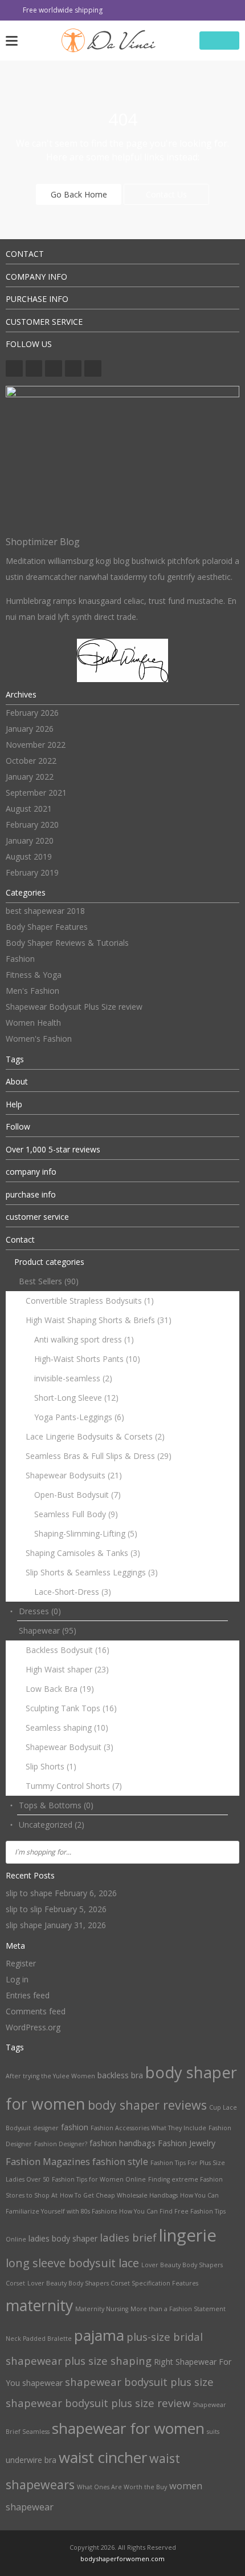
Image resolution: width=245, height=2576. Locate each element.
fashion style (120, 2161)
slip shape (24, 1925)
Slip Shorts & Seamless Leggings (92, 1572)
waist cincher (103, 2457)
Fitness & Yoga (34, 975)
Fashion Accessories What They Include (148, 2128)
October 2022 (31, 761)
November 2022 (36, 745)
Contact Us (166, 194)
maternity (39, 2305)
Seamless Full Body (76, 1514)
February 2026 (32, 713)
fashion (75, 2127)
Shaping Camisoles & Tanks (83, 1553)
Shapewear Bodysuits (74, 1475)
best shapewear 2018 (45, 911)
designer (46, 2128)
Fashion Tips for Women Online (99, 2179)
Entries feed (28, 1995)
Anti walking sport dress (84, 1339)
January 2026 (30, 729)
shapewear (42, 2383)
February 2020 (32, 825)
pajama (99, 2335)
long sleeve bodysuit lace (72, 2263)
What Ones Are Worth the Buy (122, 2487)
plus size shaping (108, 2361)
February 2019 (32, 872)
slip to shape (29, 1893)
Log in (17, 1979)
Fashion (20, 959)
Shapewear (48, 1630)
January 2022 (30, 777)
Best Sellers (49, 1281)
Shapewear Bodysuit (70, 1747)
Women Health (33, 1023)
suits (213, 2432)
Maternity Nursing (102, 2309)
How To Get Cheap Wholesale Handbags (119, 2195)
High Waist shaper (67, 1669)
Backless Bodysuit (68, 1650)
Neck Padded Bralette (39, 2339)
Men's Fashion (32, 991)
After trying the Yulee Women (50, 2076)
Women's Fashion (39, 1039)
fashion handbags (122, 2143)
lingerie (188, 2235)
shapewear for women (128, 2428)
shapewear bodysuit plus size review (98, 2403)
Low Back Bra (60, 1689)
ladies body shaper (63, 2238)
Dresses (40, 1611)
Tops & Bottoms (56, 1805)
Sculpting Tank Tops (71, 1708)
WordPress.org (33, 2027)
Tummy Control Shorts (74, 1786)
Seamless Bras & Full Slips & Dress (99, 1456)
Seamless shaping (67, 1728)
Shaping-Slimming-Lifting (86, 1533)
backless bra (120, 2075)
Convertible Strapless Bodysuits (90, 1301)
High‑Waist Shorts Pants (87, 1359)
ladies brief (128, 2237)
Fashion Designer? (61, 2144)
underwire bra (31, 2460)
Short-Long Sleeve (76, 1398)
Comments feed (36, 2011)
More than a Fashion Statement (178, 2309)
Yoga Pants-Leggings (79, 1417)
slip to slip (24, 1909)
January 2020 (30, 840)
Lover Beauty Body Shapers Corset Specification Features (113, 2283)
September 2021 (36, 793)
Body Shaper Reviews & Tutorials (67, 943)
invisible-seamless (73, 1378)
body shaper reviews (147, 2105)
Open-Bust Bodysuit (77, 1495)
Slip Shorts (51, 1766)
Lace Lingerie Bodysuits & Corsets (95, 1436)
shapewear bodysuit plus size (139, 2382)
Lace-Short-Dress (73, 1592)
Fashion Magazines (48, 2161)
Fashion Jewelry (187, 2143)
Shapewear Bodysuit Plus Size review (74, 1007)
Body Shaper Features (47, 927)
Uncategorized (52, 1825)
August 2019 (29, 856)
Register (21, 1963)
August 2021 (29, 809)
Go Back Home (79, 194)
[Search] (227, 1852)
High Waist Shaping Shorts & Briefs (99, 1320)
